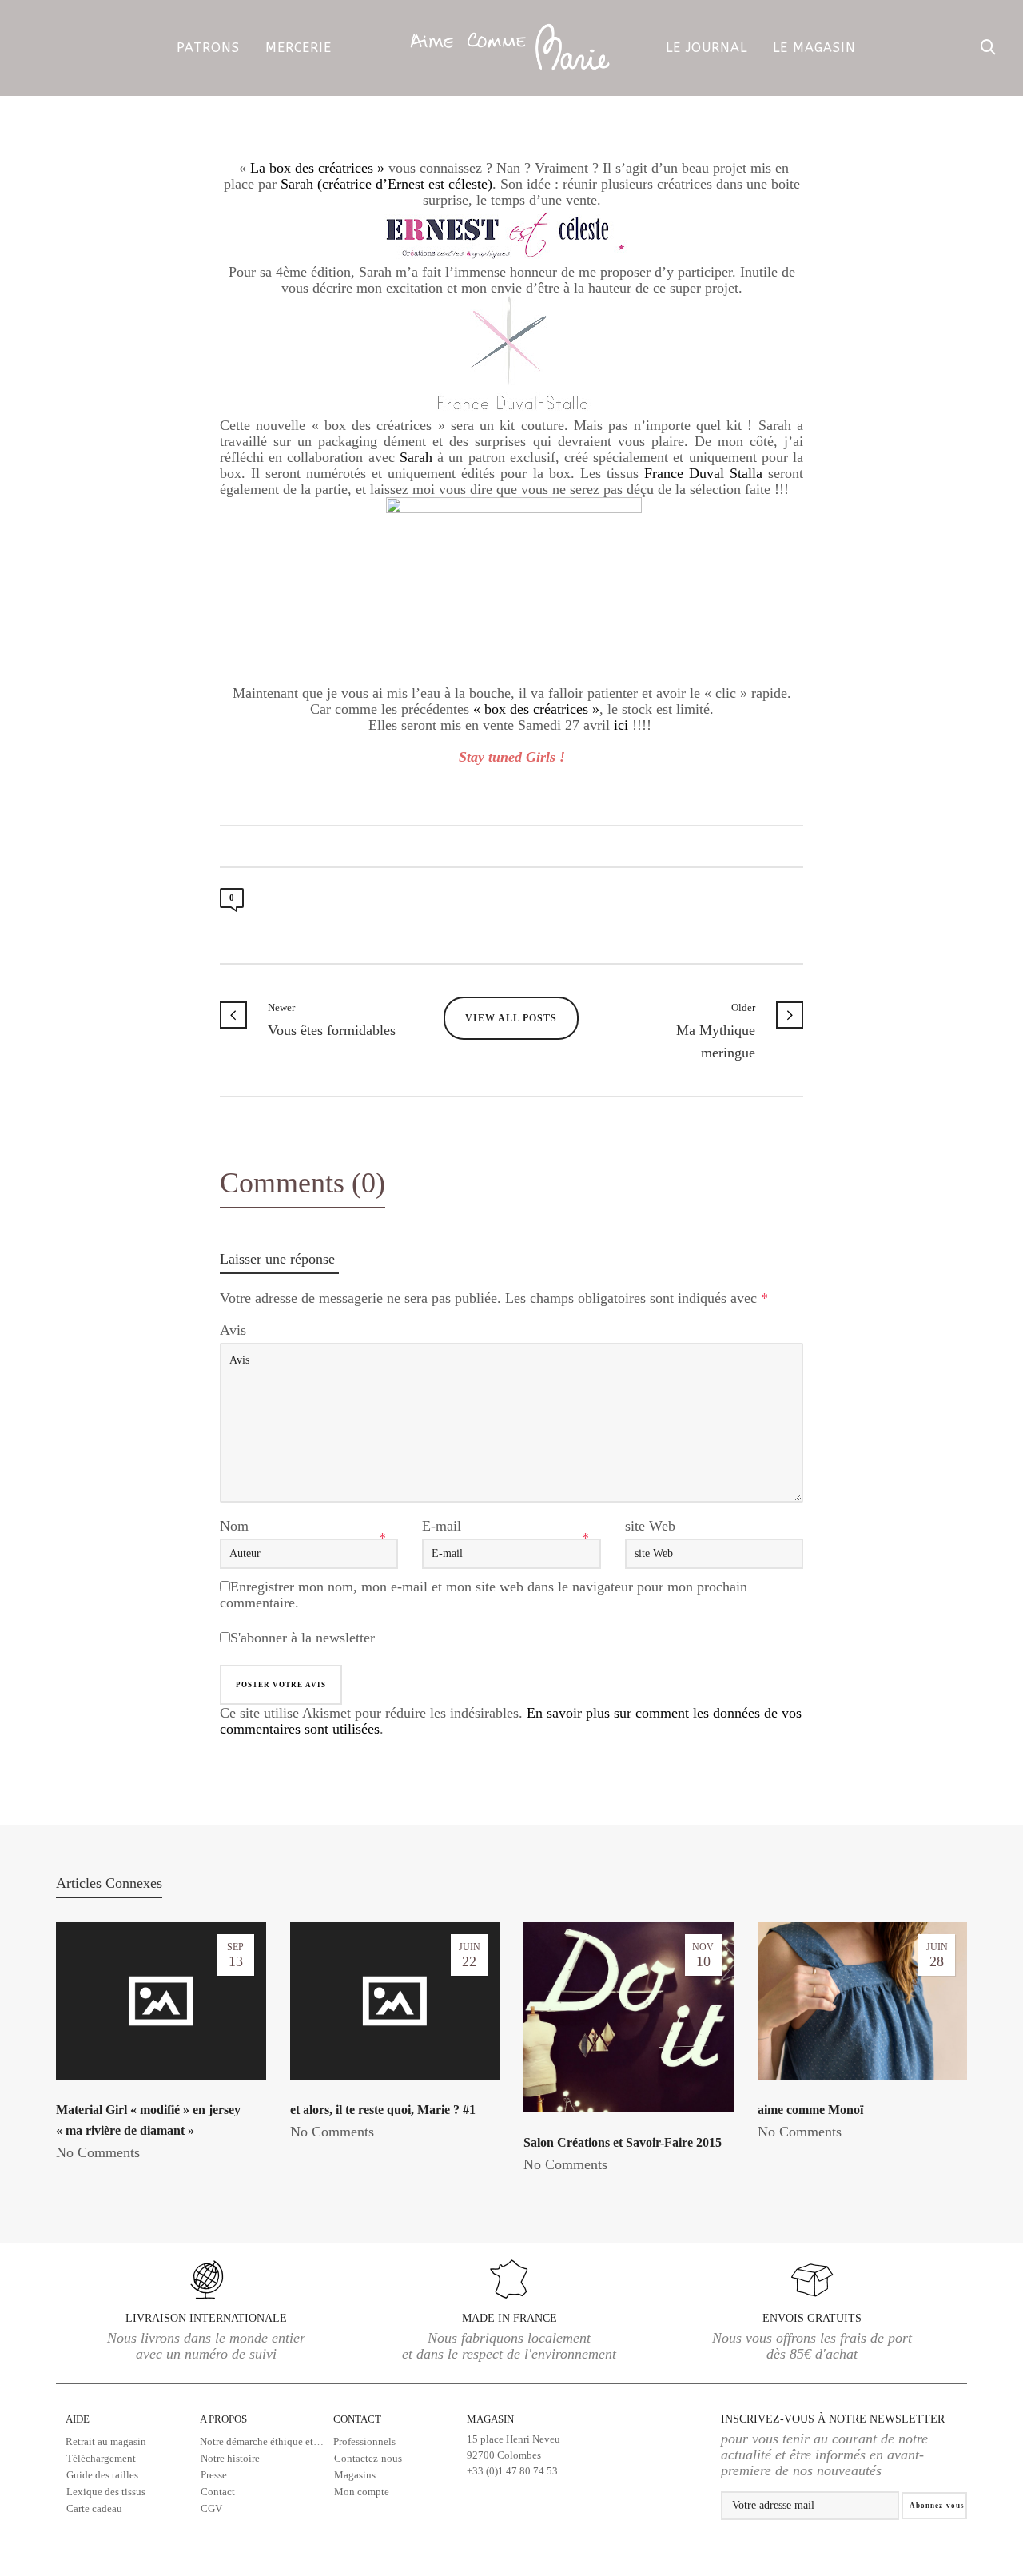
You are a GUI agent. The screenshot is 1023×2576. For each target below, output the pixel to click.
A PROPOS (223, 2419)
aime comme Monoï (810, 2110)
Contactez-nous (368, 2458)
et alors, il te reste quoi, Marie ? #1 (383, 2110)
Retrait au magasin (106, 2441)
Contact (218, 2492)
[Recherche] (989, 48)
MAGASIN (513, 2445)
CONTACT (357, 2419)
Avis (233, 1330)
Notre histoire (230, 2458)
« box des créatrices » (536, 709)
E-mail (442, 1526)
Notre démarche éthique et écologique (267, 2441)
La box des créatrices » (317, 168)
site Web (650, 1526)
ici (623, 725)
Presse (214, 2475)
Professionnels (364, 2441)
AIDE (78, 2419)
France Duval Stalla (703, 473)
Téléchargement (101, 2458)
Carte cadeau (94, 2508)
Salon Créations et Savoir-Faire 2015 (623, 2142)
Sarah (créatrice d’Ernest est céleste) (386, 184)
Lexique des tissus (106, 2492)
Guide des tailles (102, 2475)
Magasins (355, 2475)
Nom (234, 1526)
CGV (211, 2508)
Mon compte (362, 2492)
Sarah (418, 457)
